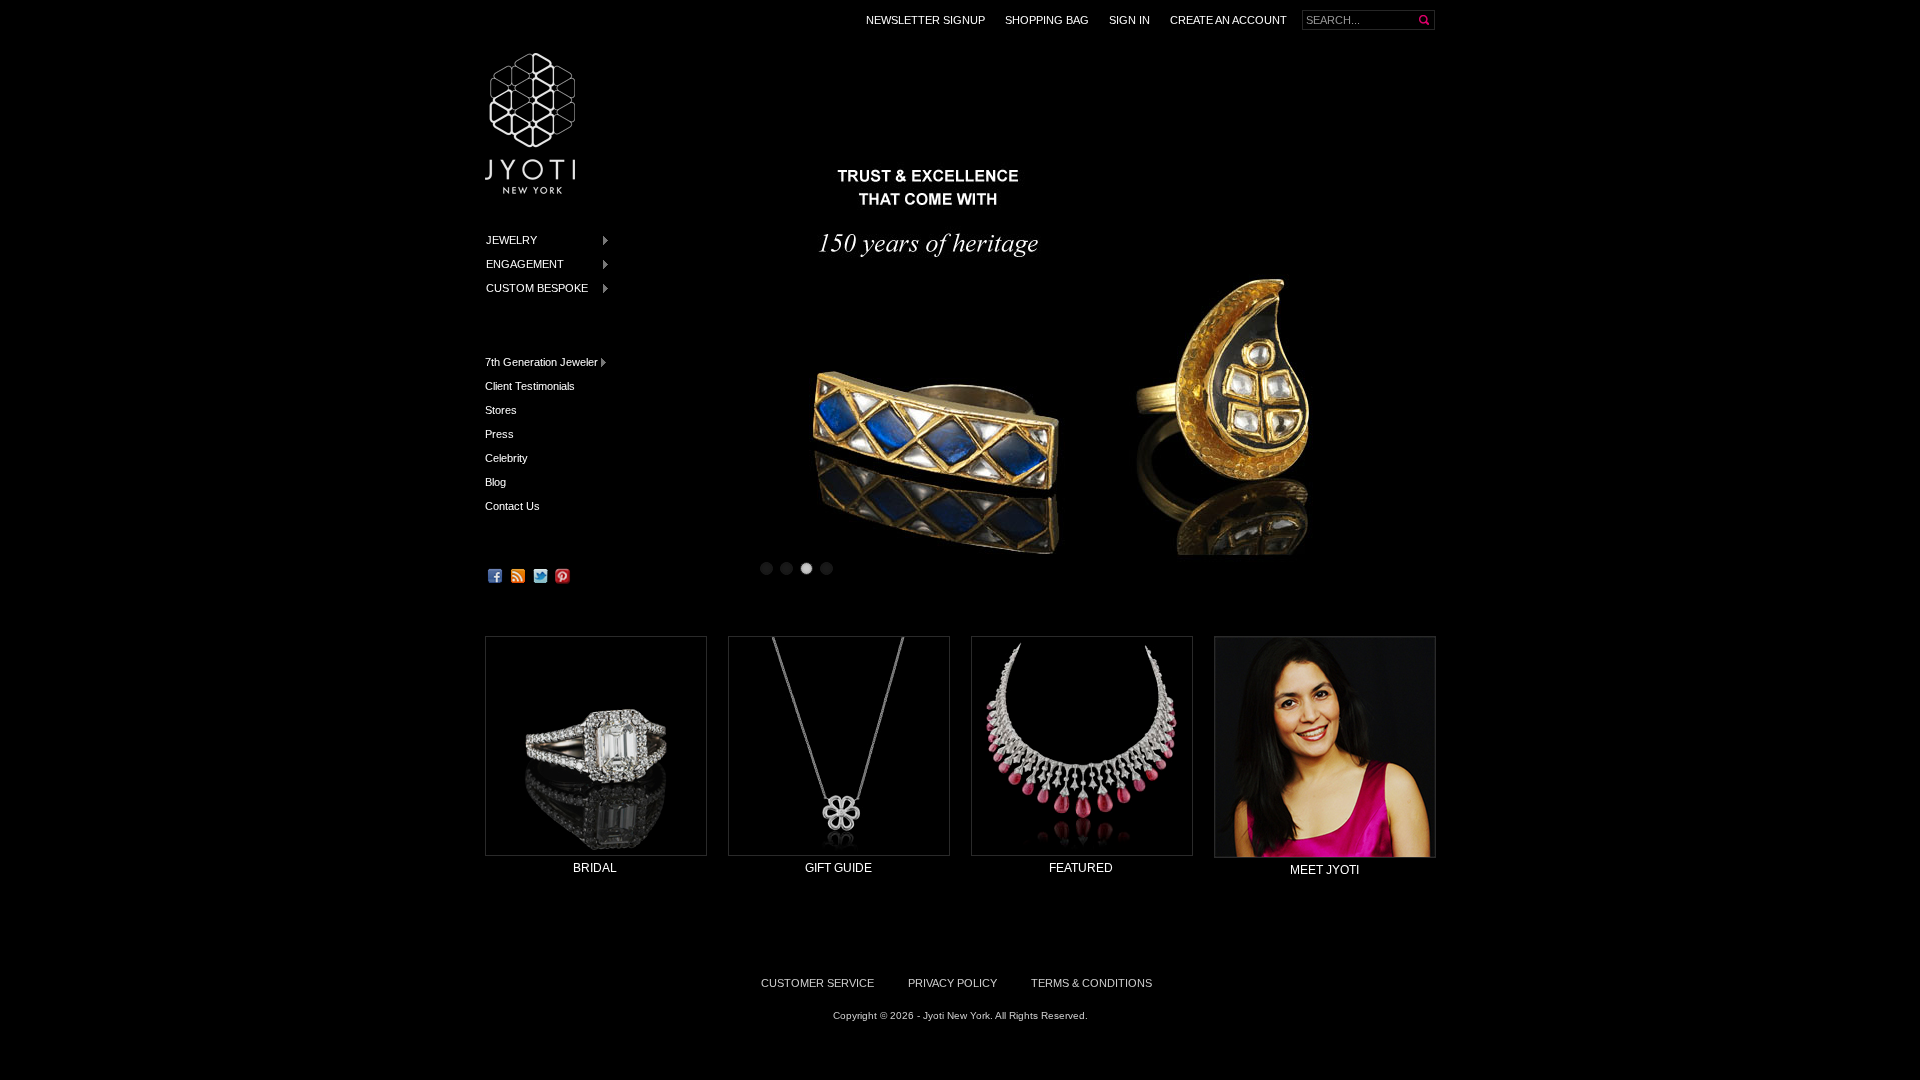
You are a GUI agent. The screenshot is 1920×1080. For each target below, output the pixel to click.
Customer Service (817, 983)
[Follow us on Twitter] (540, 576)
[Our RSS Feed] (518, 576)
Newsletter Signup (925, 20)
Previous (756, 317)
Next (1423, 317)
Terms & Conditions (1091, 983)
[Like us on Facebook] (495, 576)
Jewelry (507, 240)
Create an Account (1228, 20)
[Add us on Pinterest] (563, 576)
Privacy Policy (952, 983)
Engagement (521, 264)
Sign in (1129, 20)
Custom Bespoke (533, 288)
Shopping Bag (1047, 20)
